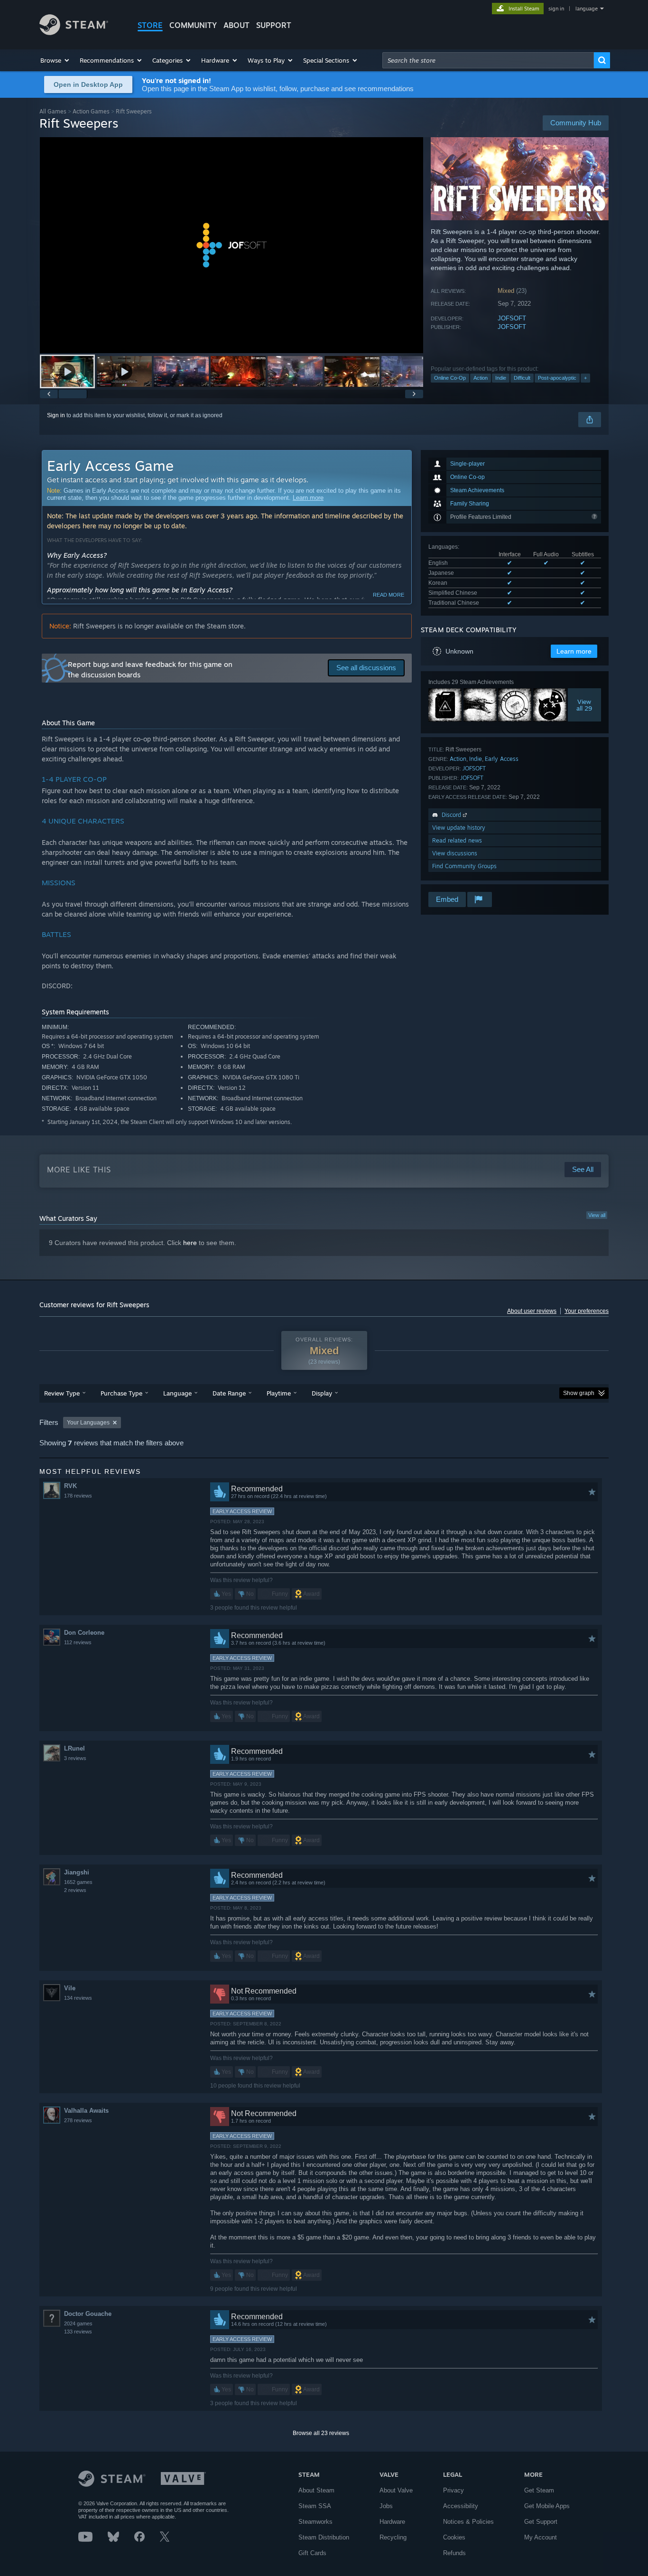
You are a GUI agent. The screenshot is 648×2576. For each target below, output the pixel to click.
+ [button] (585, 378)
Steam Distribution (324, 2537)
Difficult (522, 378)
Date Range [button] (229, 1393)
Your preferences (587, 1311)
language (587, 9)
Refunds (454, 2553)
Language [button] (177, 1393)
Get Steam (539, 2490)
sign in (556, 9)
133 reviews (78, 2332)
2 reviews (75, 1890)
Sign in (56, 415)
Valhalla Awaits (86, 2111)
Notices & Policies (468, 2522)
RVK (70, 1486)
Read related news (457, 840)
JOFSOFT (512, 318)
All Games (53, 111)
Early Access (502, 759)
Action (481, 378)
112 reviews (78, 1642)
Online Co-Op (450, 378)
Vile (70, 1988)
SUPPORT (274, 25)
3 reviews (75, 1758)
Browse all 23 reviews (321, 2433)
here (190, 1243)
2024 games (78, 2323)
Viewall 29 (585, 705)
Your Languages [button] (88, 1423)
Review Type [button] (62, 1393)
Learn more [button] (574, 651)
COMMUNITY (193, 25)
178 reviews (78, 1496)
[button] (55, 60)
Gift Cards (312, 2553)
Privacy (454, 2490)
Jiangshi (77, 1872)
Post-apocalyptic (557, 378)
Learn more (308, 498)
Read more (389, 595)
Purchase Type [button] (121, 1393)
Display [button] (322, 1393)
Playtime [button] (279, 1393)
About (236, 25)
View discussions (455, 853)
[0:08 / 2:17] (231, 245)
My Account (541, 2537)
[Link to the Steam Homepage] (74, 33)
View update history (459, 828)
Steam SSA (315, 2506)
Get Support (541, 2522)
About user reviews (532, 1311)
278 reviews (78, 2120)
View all (597, 1215)
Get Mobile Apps (547, 2506)
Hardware (392, 2522)
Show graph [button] (579, 1393)
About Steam (316, 2490)
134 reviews (78, 1998)
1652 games (78, 1882)
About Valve (396, 2490)
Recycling (393, 2537)
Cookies (454, 2537)
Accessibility (461, 2506)
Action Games (91, 111)
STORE (150, 25)
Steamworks (315, 2522)
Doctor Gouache (88, 2314)
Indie (501, 378)
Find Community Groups (464, 866)
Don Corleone (84, 1633)
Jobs (386, 2506)
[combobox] (488, 60)
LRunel (74, 1748)
